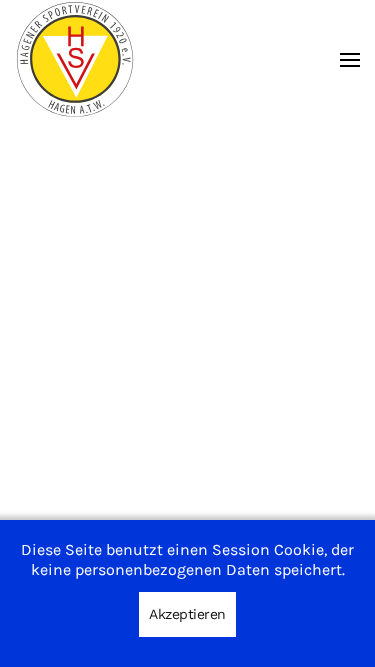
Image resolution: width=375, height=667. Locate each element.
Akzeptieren (187, 614)
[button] (350, 59)
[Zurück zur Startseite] (75, 59)
